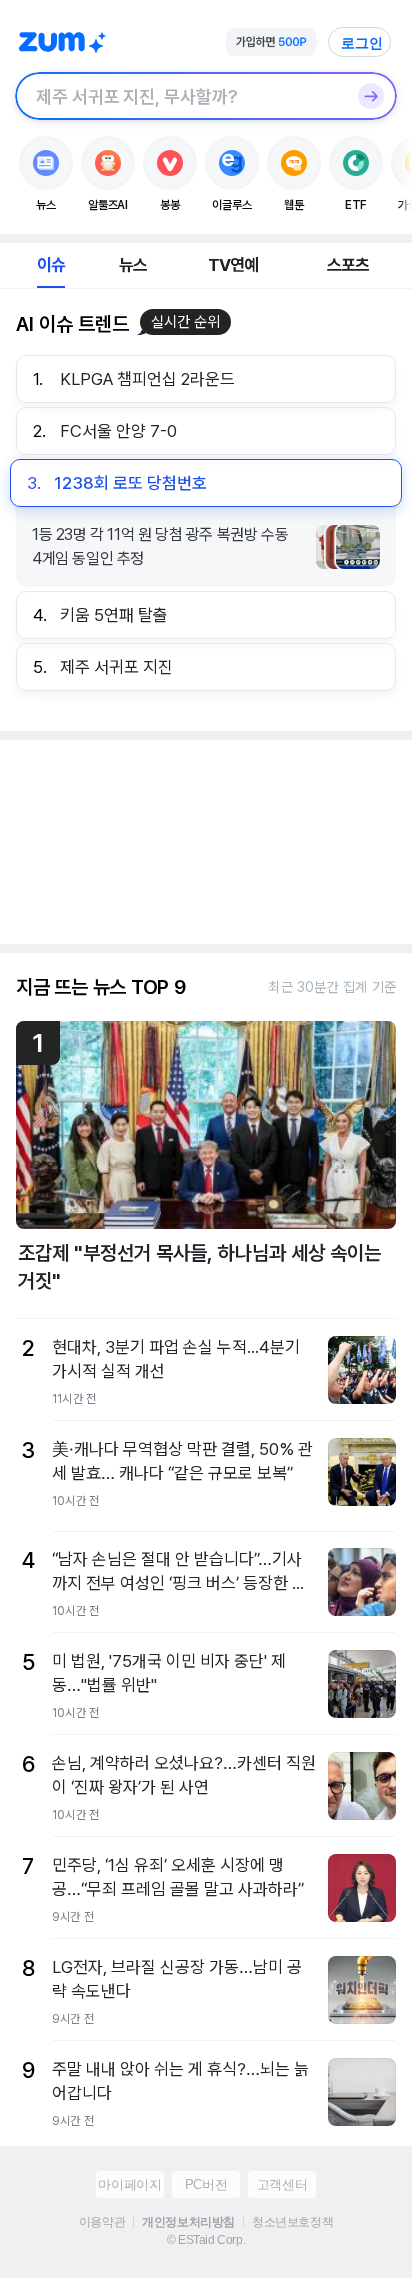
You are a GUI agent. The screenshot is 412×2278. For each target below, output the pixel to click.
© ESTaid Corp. (206, 2240)
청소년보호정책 (292, 2222)
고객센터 (282, 2184)
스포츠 (348, 265)
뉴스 (133, 265)
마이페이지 (129, 2184)
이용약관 (102, 2222)
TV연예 (233, 265)
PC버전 (206, 2184)
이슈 (51, 265)
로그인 (362, 43)
